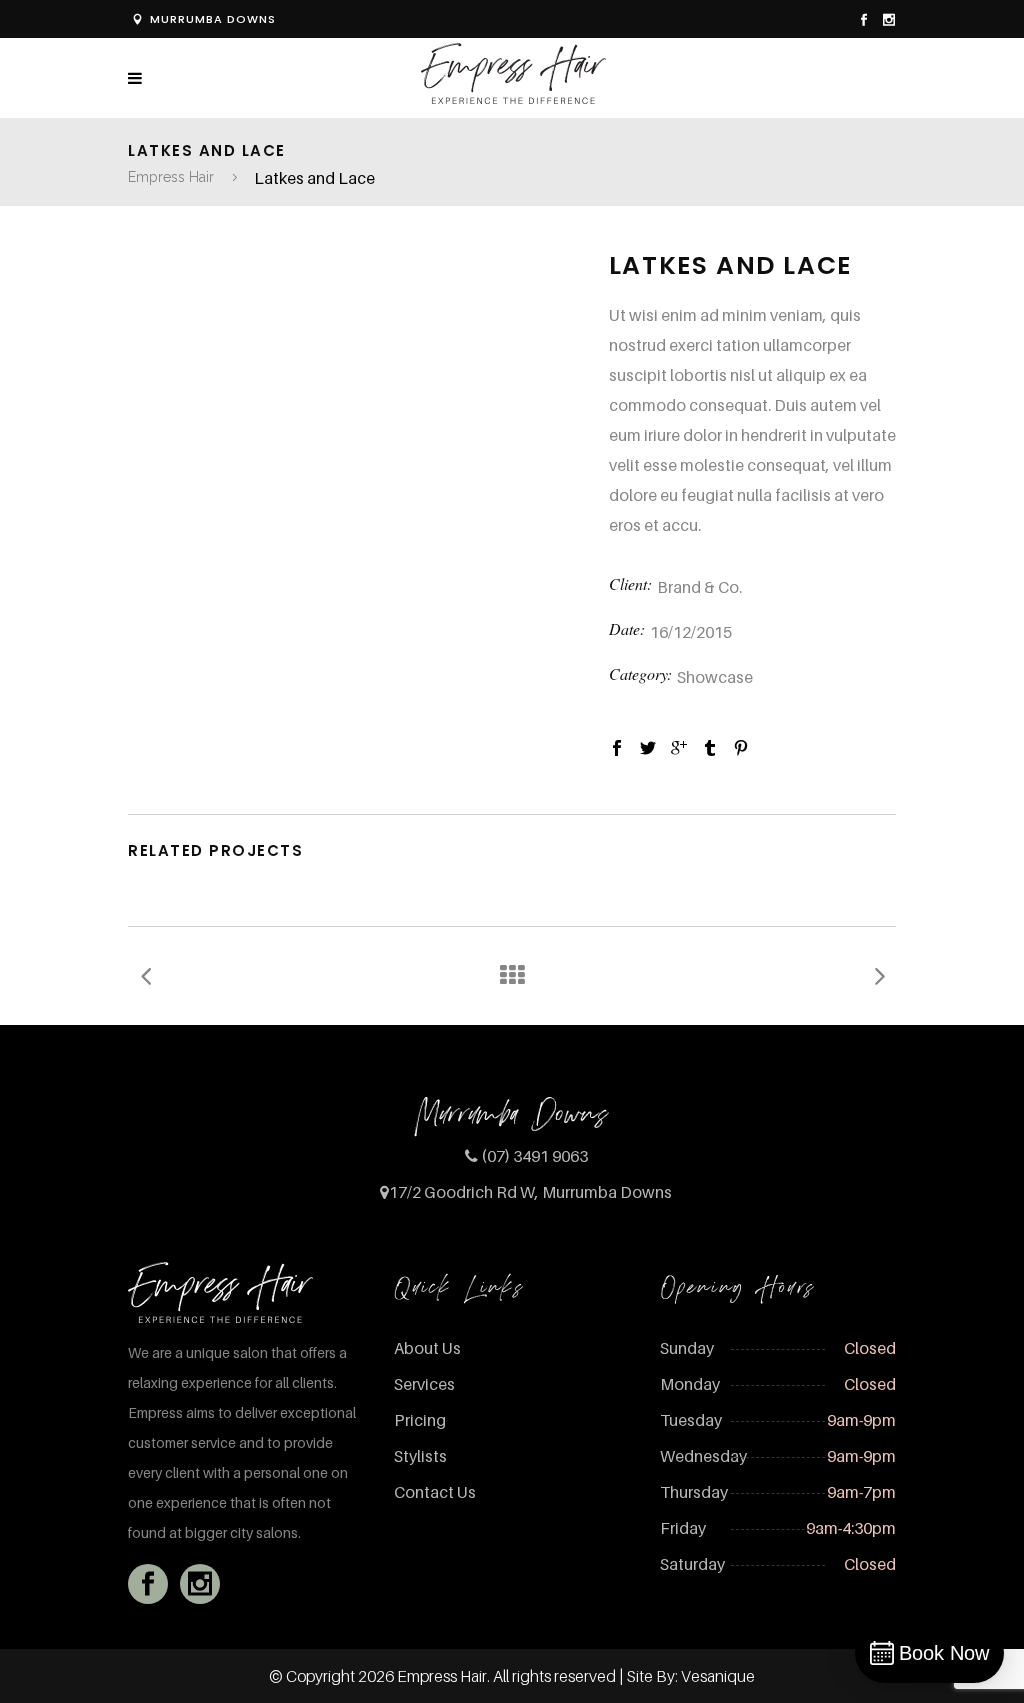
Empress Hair (171, 177)
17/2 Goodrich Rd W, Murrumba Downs (530, 1192)
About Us (427, 1348)
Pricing (420, 1420)
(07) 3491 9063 (534, 1156)
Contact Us (435, 1492)
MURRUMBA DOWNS (213, 19)
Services (424, 1384)
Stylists (420, 1456)
